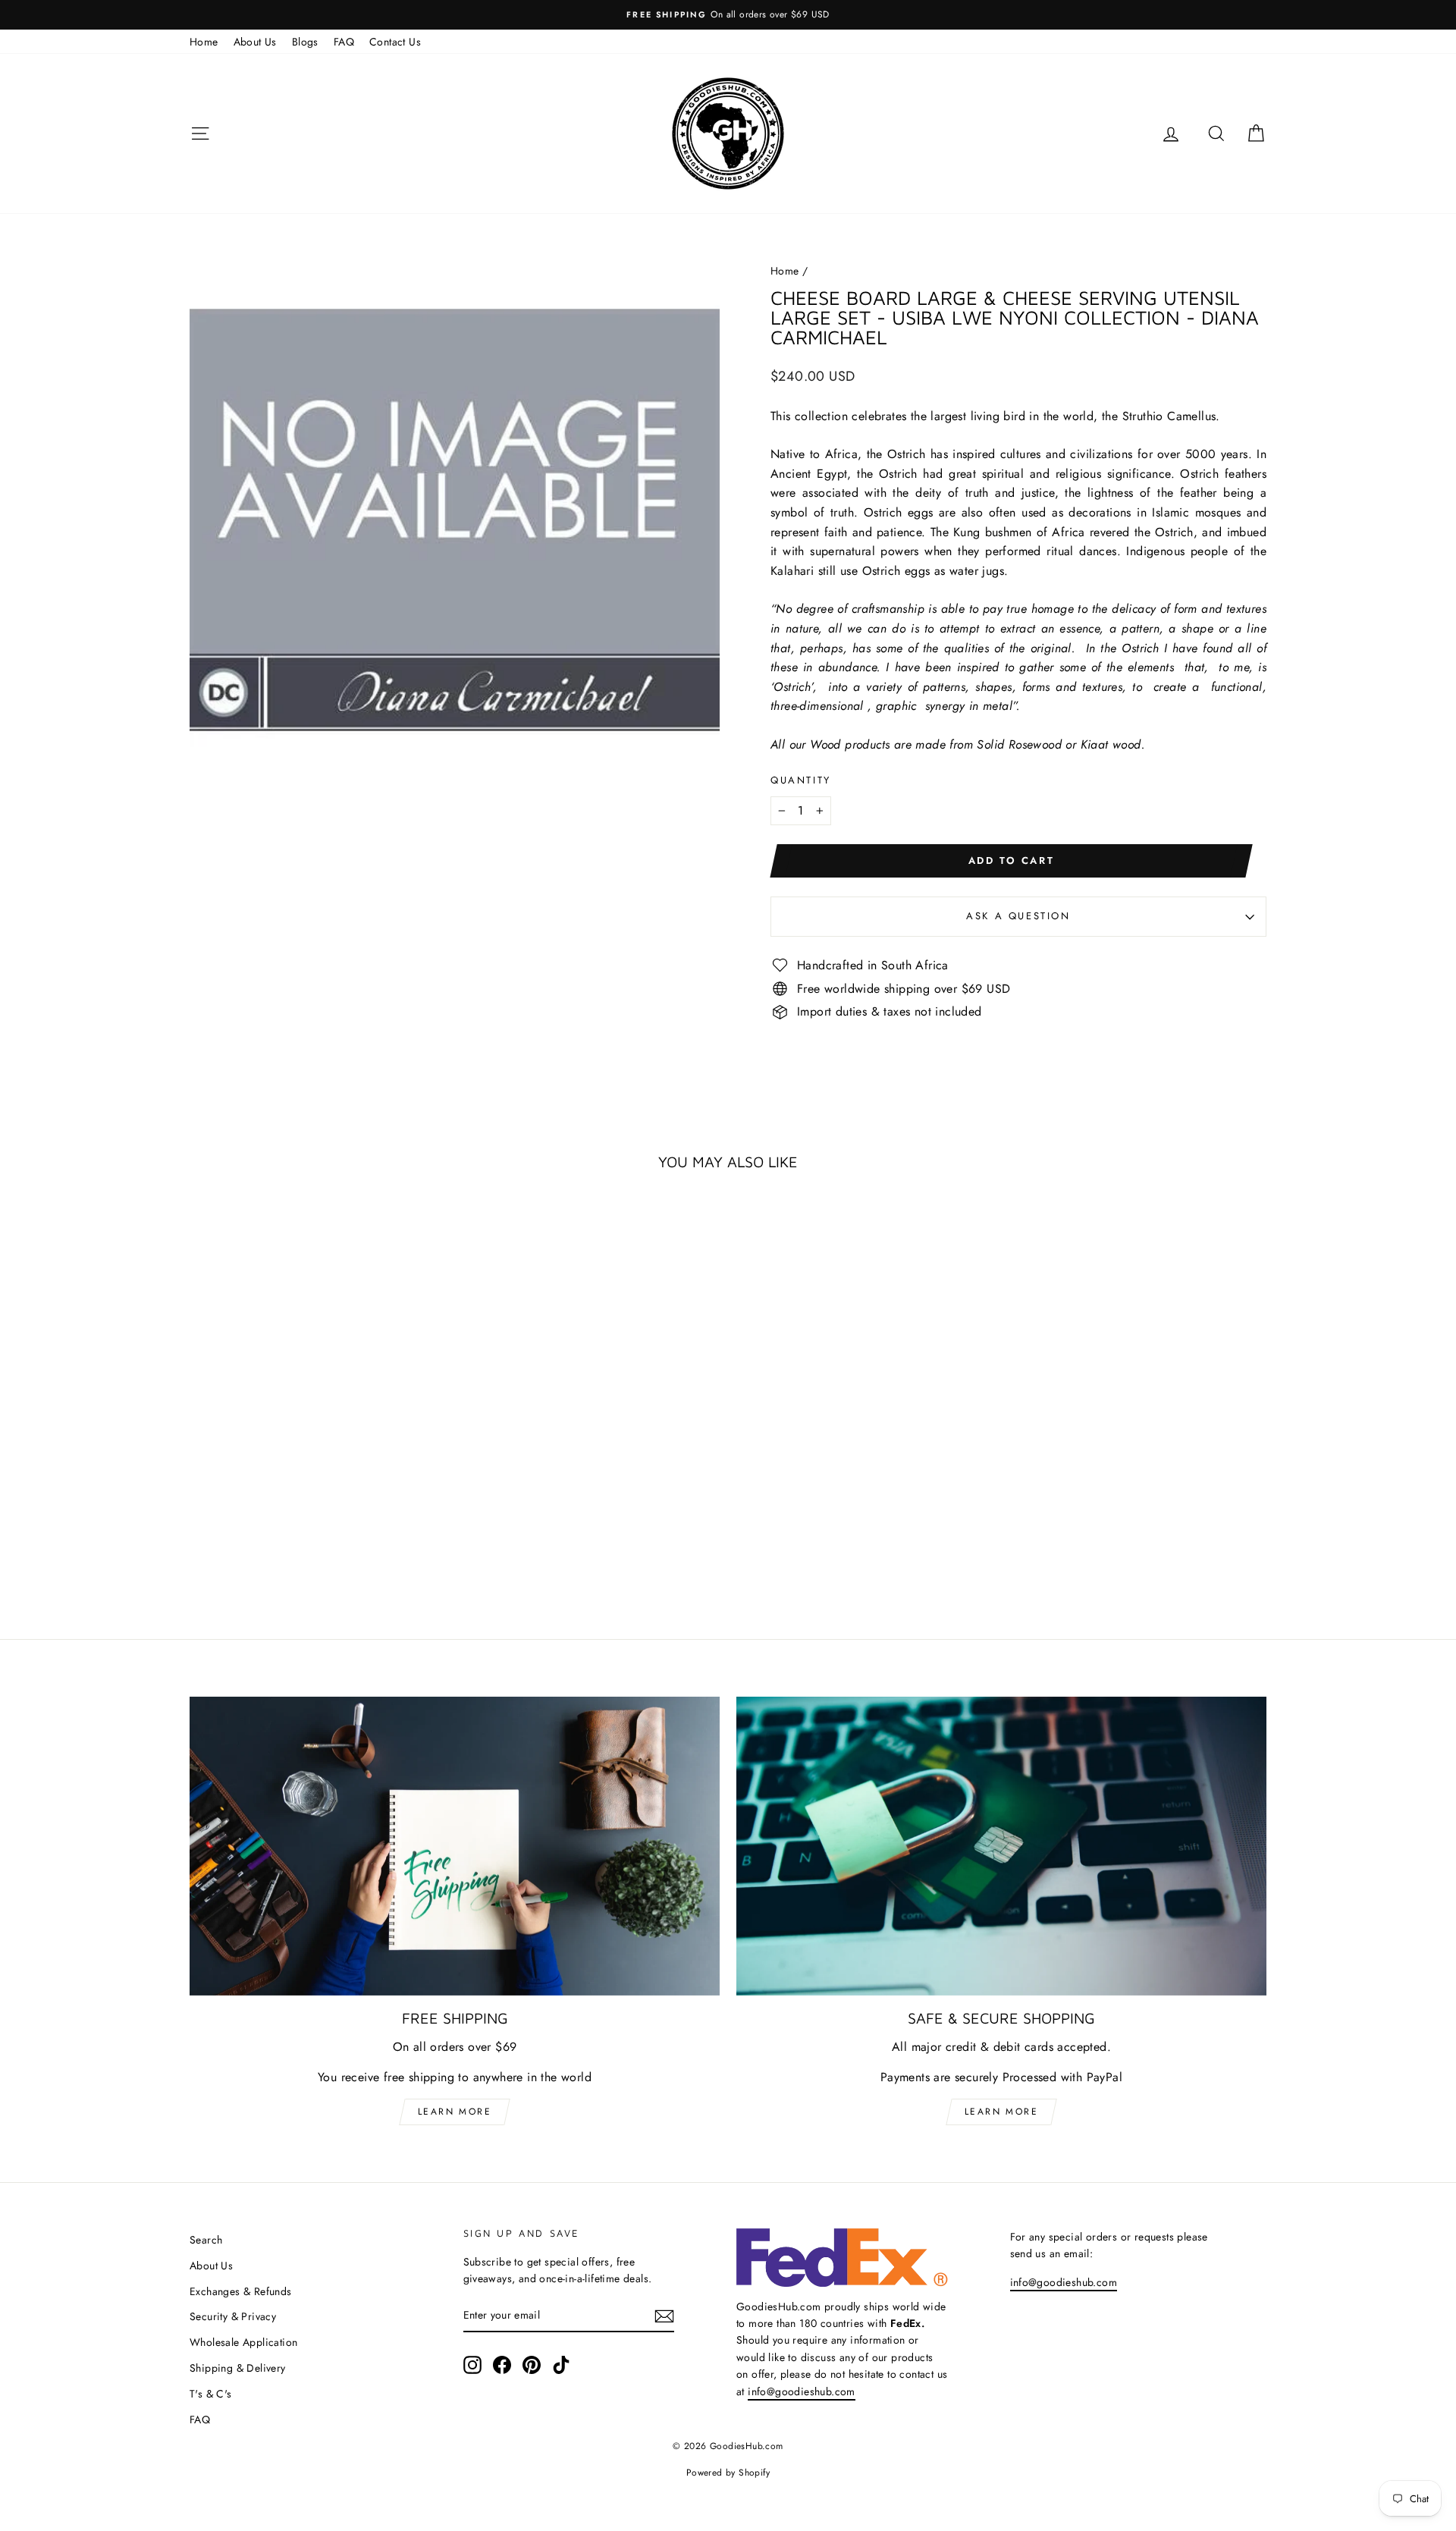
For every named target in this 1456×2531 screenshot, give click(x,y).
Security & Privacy (233, 2316)
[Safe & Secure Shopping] (1001, 1846)
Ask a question (1018, 916)
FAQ (344, 42)
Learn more (455, 2112)
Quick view (318, 1446)
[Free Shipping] (455, 1846)
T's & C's (211, 2394)
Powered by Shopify (728, 2473)
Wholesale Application (243, 2342)
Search (206, 2240)
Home (204, 42)
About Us (255, 42)
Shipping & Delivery (238, 2368)
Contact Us (395, 42)
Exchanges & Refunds (241, 2291)
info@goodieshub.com (802, 2391)
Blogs (305, 42)
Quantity (801, 780)
